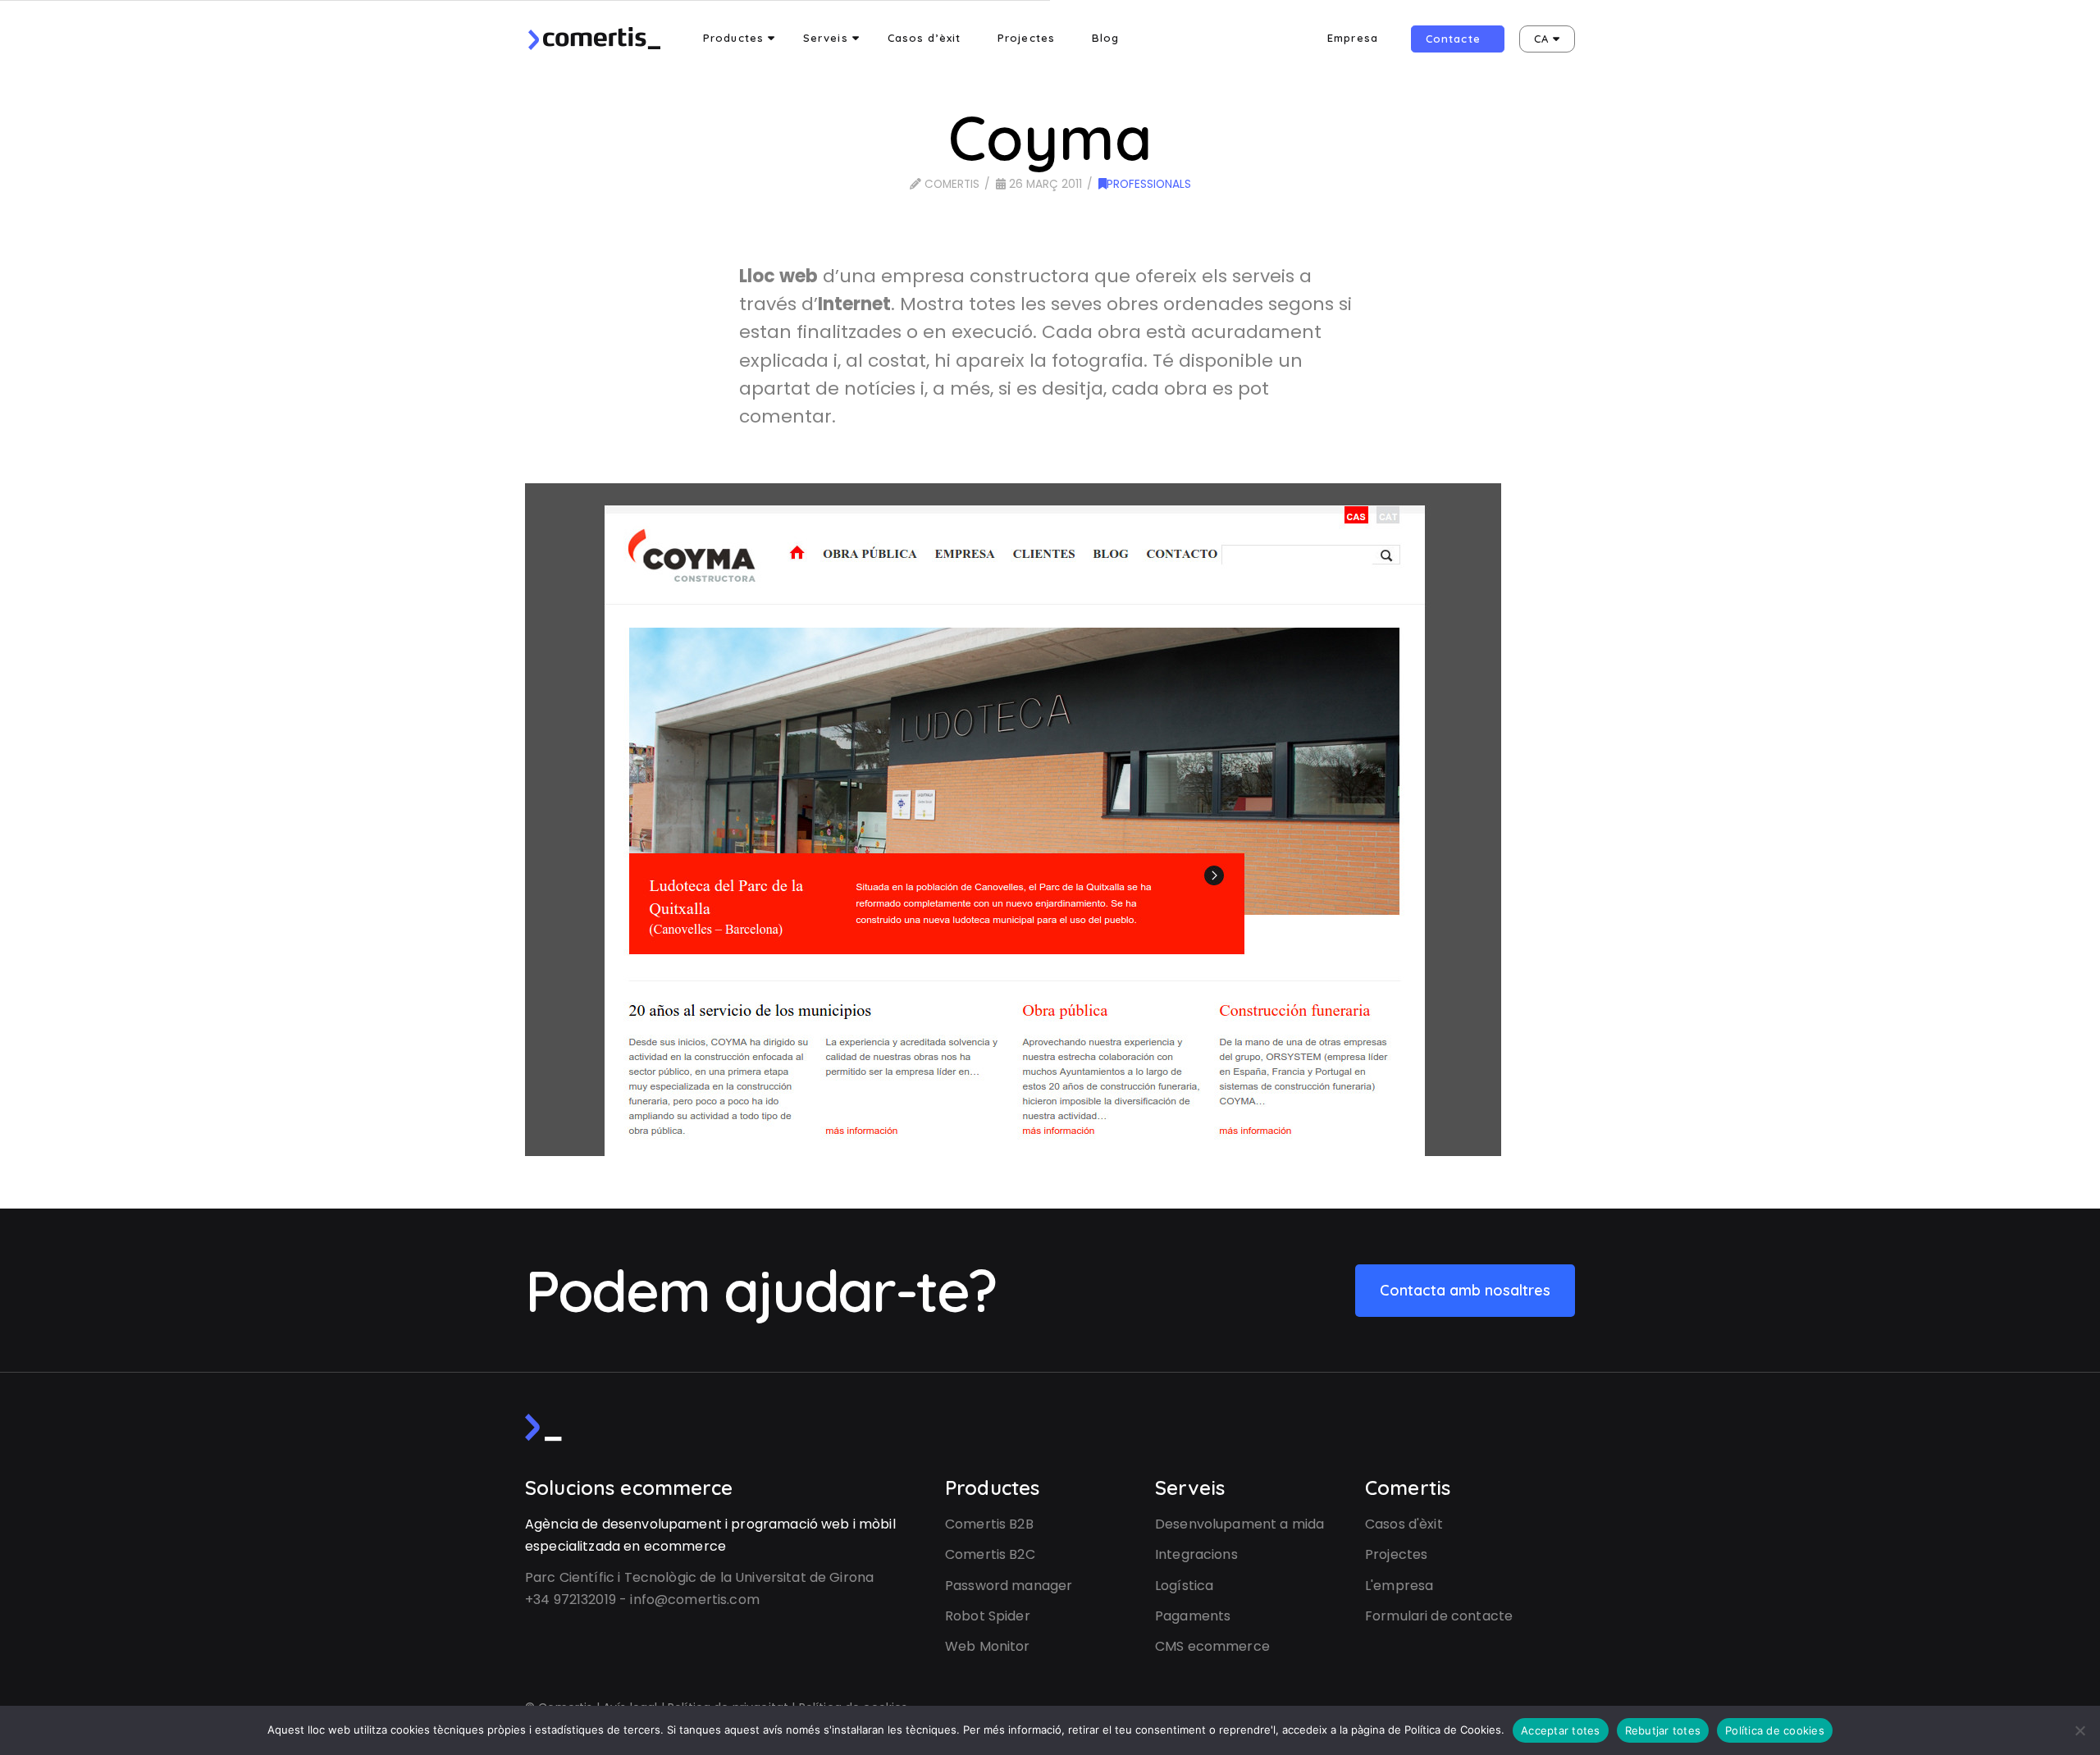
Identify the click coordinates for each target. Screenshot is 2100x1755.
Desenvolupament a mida (1239, 1524)
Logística (1184, 1586)
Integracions (1196, 1554)
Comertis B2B (989, 1524)
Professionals (1149, 184)
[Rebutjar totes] (2079, 1730)
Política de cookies (1775, 1730)
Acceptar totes (1561, 1730)
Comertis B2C (990, 1554)
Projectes (1396, 1554)
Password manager (1009, 1586)
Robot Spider (988, 1616)
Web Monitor (988, 1646)
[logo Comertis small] (543, 1427)
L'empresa (1399, 1586)
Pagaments (1193, 1616)
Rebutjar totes (1663, 1730)
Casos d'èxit (1404, 1524)
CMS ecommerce (1212, 1646)
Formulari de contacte (1439, 1616)
